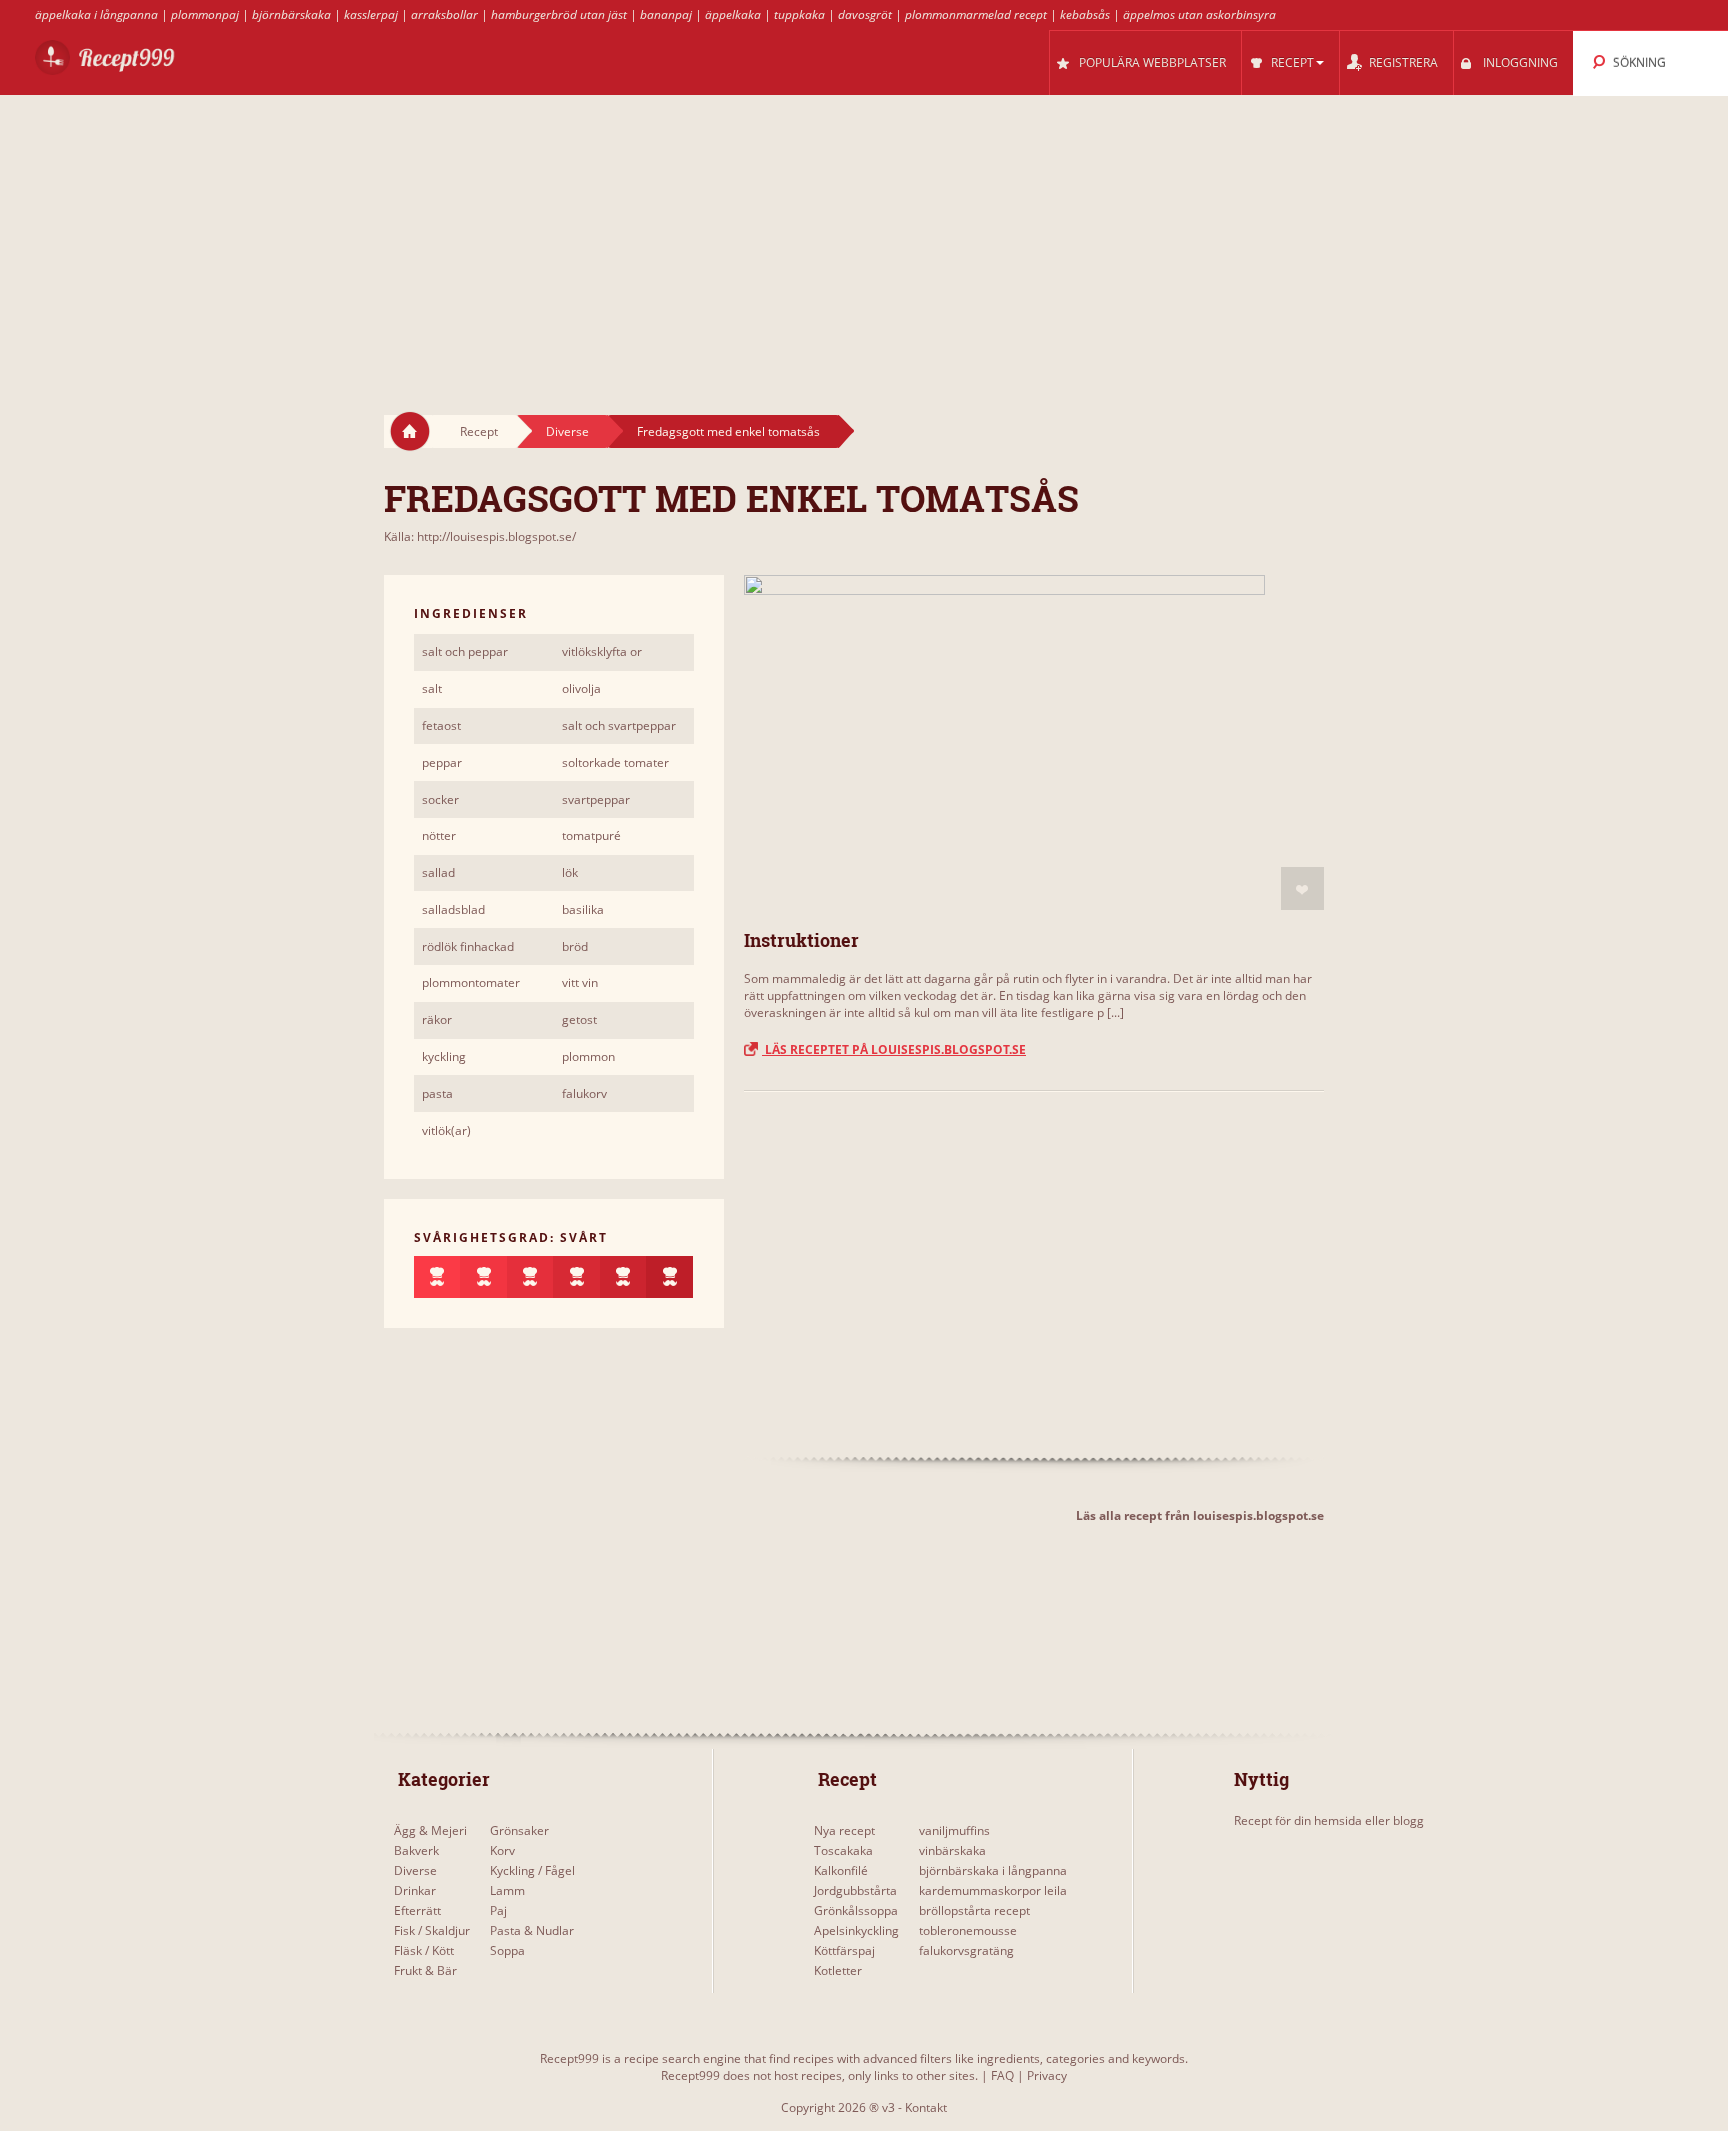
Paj (498, 1910)
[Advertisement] (864, 236)
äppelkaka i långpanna (96, 14)
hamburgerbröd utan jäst (559, 14)
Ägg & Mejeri (430, 1830)
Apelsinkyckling (856, 1930)
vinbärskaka (952, 1850)
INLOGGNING (1520, 62)
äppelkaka (733, 14)
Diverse (567, 431)
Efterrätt (417, 1910)
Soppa (507, 1950)
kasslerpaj (371, 14)
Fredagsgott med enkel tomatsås (728, 431)
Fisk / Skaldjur (432, 1930)
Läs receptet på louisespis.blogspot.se (894, 1049)
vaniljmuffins (954, 1830)
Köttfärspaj (844, 1950)
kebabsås (1085, 14)
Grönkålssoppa (856, 1910)
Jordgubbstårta (855, 1890)
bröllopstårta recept (974, 1910)
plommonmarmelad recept (976, 14)
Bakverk (416, 1850)
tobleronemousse (968, 1930)
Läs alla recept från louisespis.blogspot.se (1200, 1515)
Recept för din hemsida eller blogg (1329, 1820)
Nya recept (844, 1830)
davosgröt (865, 14)
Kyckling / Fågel (532, 1870)
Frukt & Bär (425, 1970)
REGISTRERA (1403, 62)
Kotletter (838, 1970)
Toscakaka (843, 1850)
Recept (479, 431)
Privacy (1047, 2075)
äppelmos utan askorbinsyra (1199, 14)
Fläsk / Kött (424, 1950)
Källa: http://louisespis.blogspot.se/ (480, 536)
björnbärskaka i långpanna (993, 1870)
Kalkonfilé (841, 1870)
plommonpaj (205, 14)
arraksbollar (444, 14)
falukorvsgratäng (966, 1950)
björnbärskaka (291, 14)
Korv (502, 1850)
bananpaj (666, 14)
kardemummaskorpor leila (993, 1890)
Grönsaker (519, 1830)
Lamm (507, 1890)
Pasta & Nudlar (532, 1930)
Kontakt (926, 2107)
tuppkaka (799, 14)
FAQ (1002, 2075)
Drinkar (415, 1890)
